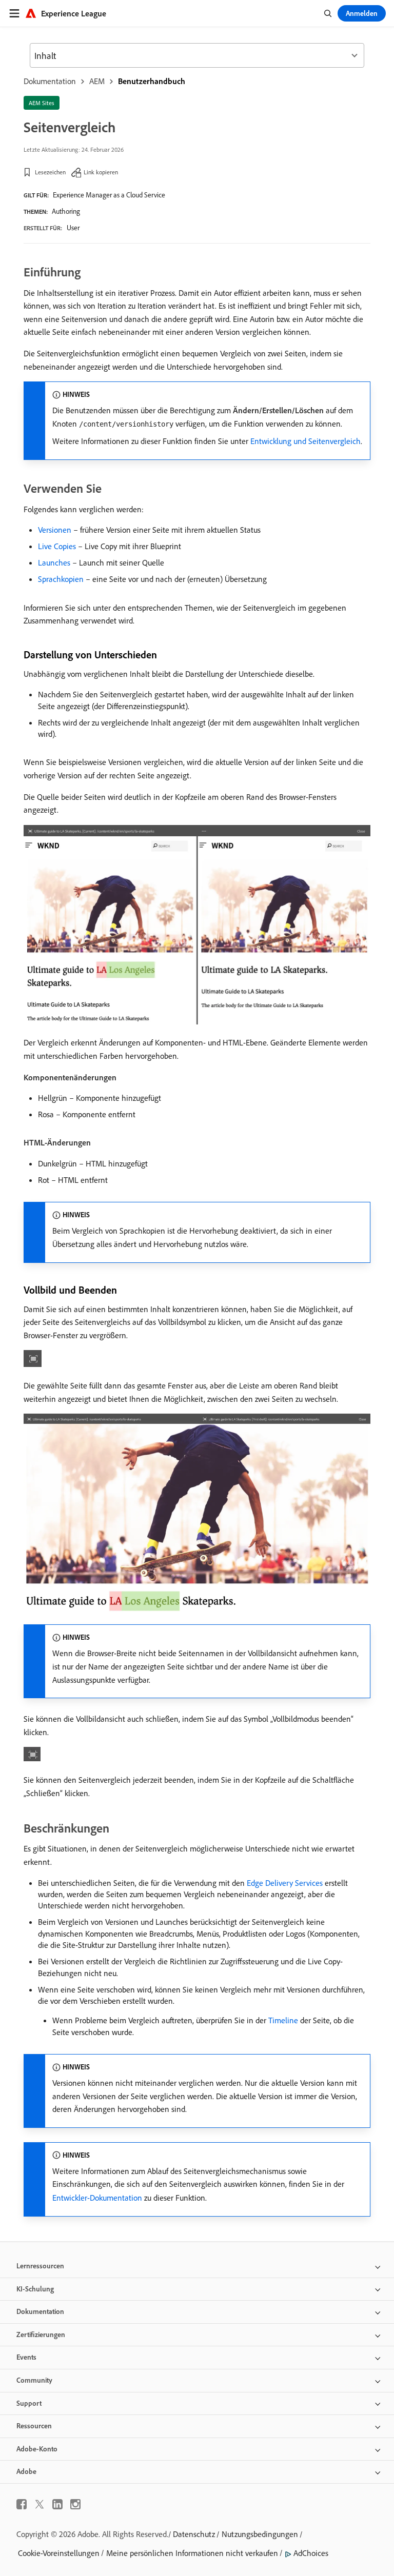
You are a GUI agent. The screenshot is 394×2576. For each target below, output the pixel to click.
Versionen (55, 530)
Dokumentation (50, 81)
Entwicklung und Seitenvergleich (306, 441)
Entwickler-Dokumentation (97, 2198)
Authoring (66, 211)
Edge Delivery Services (285, 1883)
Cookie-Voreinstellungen (59, 2553)
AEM (97, 81)
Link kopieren (101, 172)
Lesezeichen (50, 172)
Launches (54, 562)
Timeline (283, 2020)
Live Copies (57, 546)
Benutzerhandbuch (152, 81)
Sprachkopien (61, 579)
